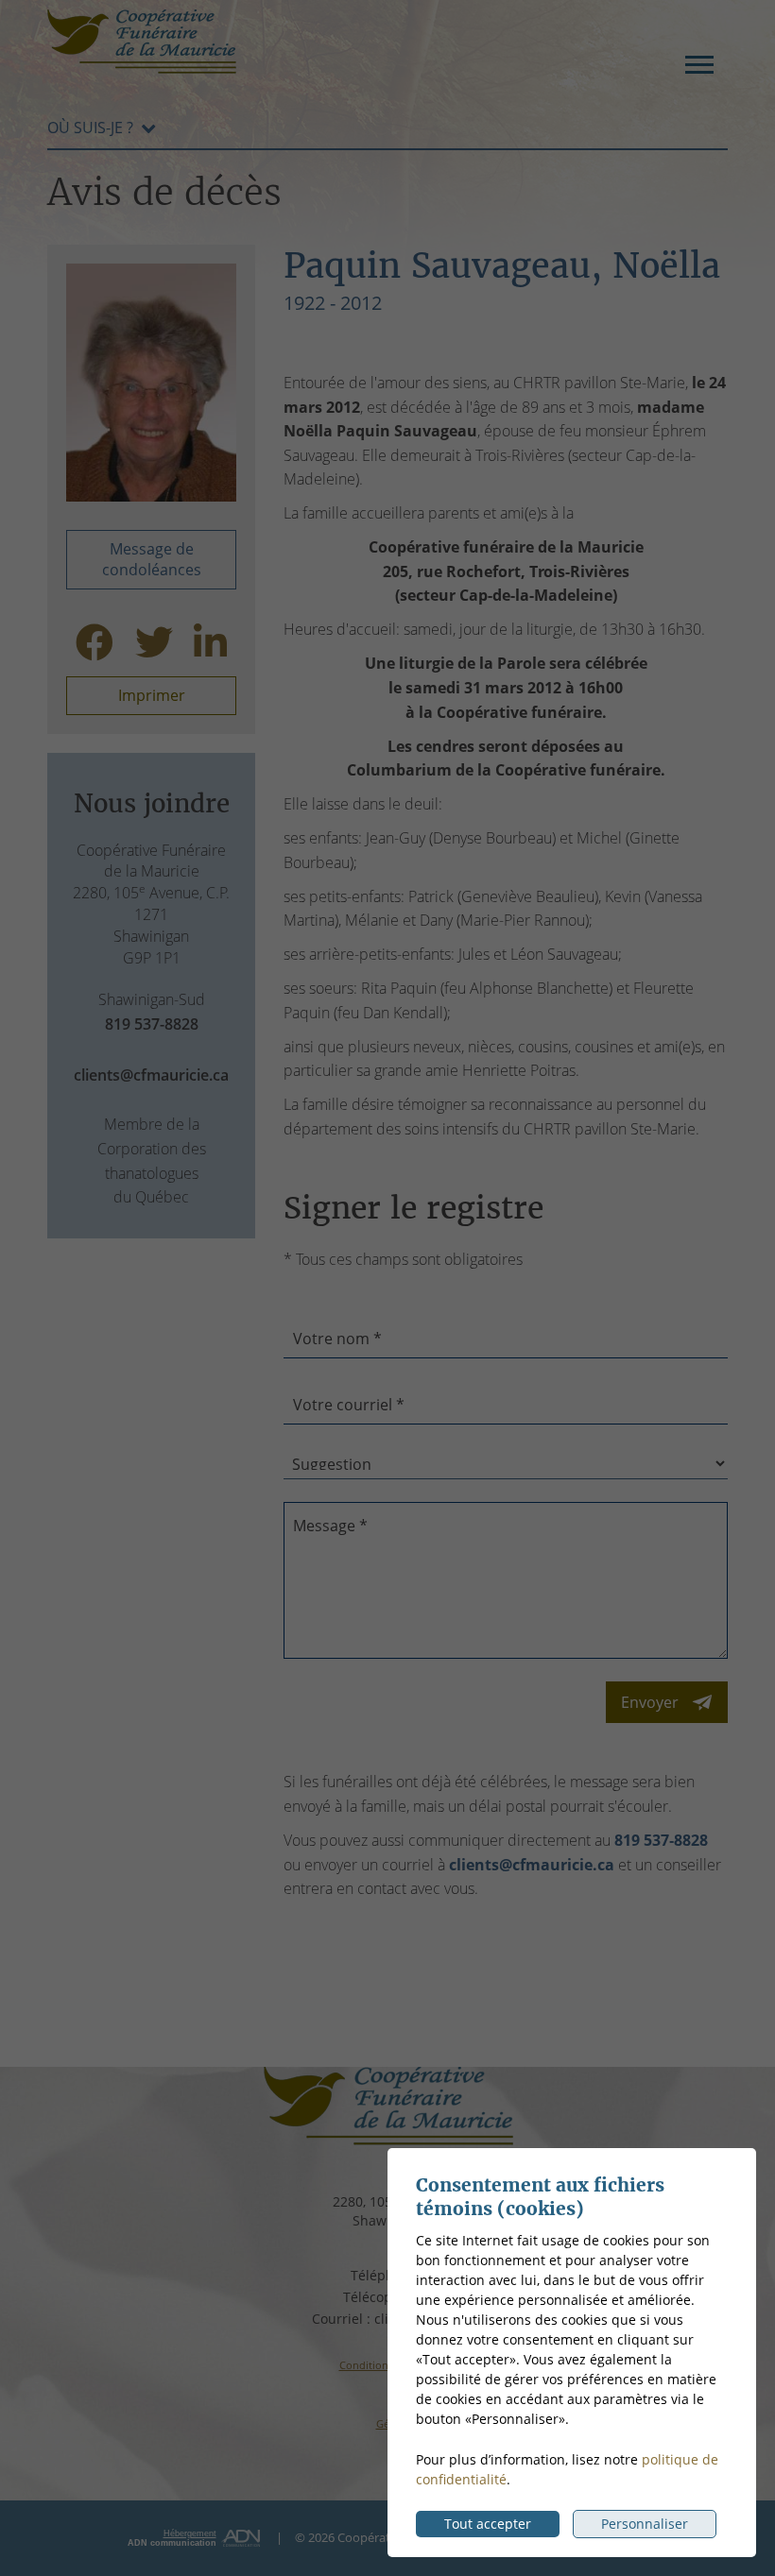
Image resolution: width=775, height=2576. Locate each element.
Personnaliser (645, 2524)
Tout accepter (488, 2524)
